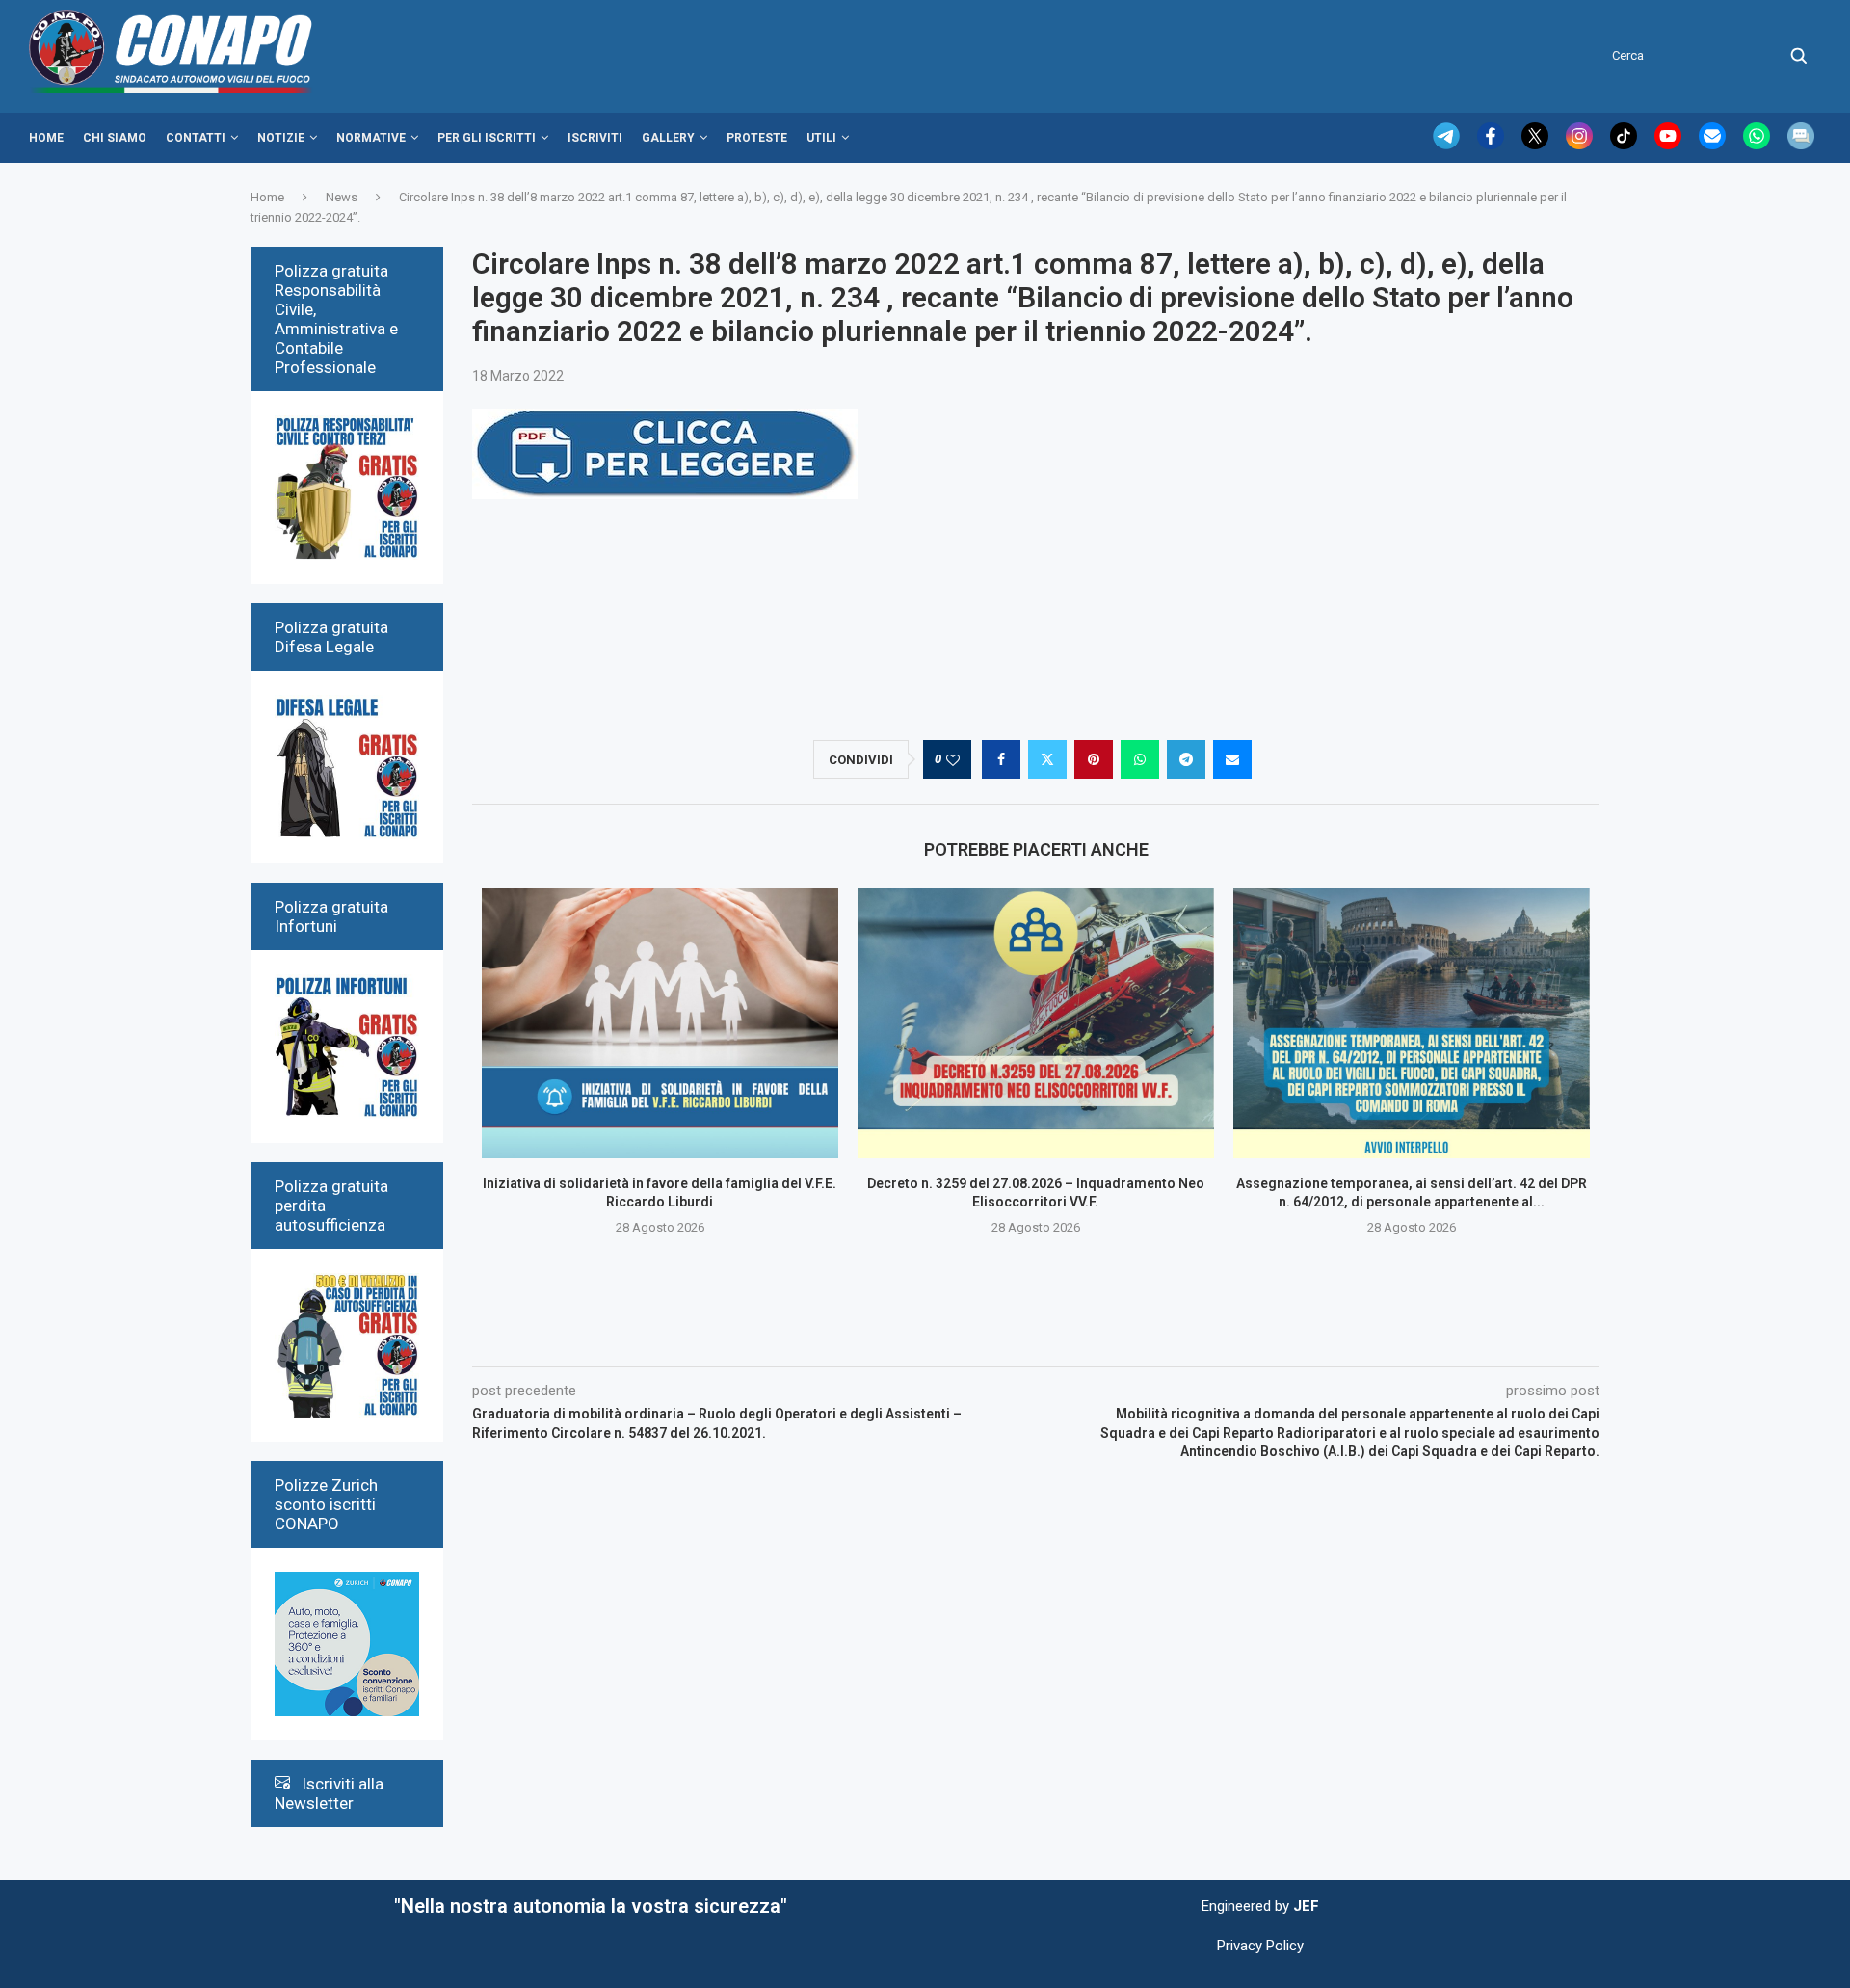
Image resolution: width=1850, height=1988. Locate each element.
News (342, 197)
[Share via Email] (1232, 759)
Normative (371, 138)
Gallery (668, 138)
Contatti (196, 138)
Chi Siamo (115, 138)
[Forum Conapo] (1801, 145)
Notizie (281, 138)
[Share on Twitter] (1047, 759)
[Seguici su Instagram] (1581, 145)
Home (46, 138)
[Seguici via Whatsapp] (1758, 145)
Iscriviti (595, 138)
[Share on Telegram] (1186, 759)
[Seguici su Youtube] (1670, 145)
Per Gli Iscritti (487, 138)
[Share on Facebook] (1001, 759)
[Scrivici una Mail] (1714, 145)
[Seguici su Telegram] (1448, 145)
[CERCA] (1799, 56)
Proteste (757, 138)
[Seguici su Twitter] (1537, 145)
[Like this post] (953, 760)
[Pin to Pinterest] (1094, 759)
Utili (821, 138)
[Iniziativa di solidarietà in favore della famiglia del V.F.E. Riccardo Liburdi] (660, 1023)
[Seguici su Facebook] (1493, 145)
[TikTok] (1625, 145)
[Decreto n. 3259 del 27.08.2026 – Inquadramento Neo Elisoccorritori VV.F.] (1036, 1023)
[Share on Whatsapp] (1140, 759)
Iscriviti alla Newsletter (329, 1793)
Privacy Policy (1260, 1946)
